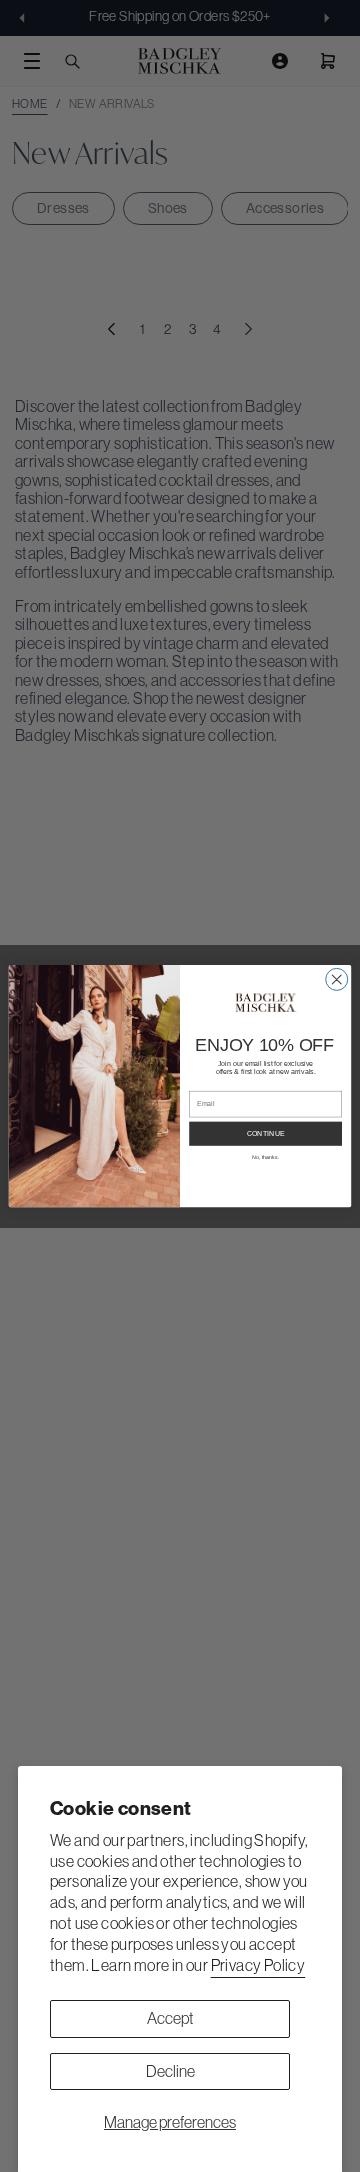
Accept (170, 2018)
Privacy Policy (258, 1965)
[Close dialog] (337, 979)
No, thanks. (265, 1157)
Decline (170, 2071)
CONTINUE (266, 1133)
